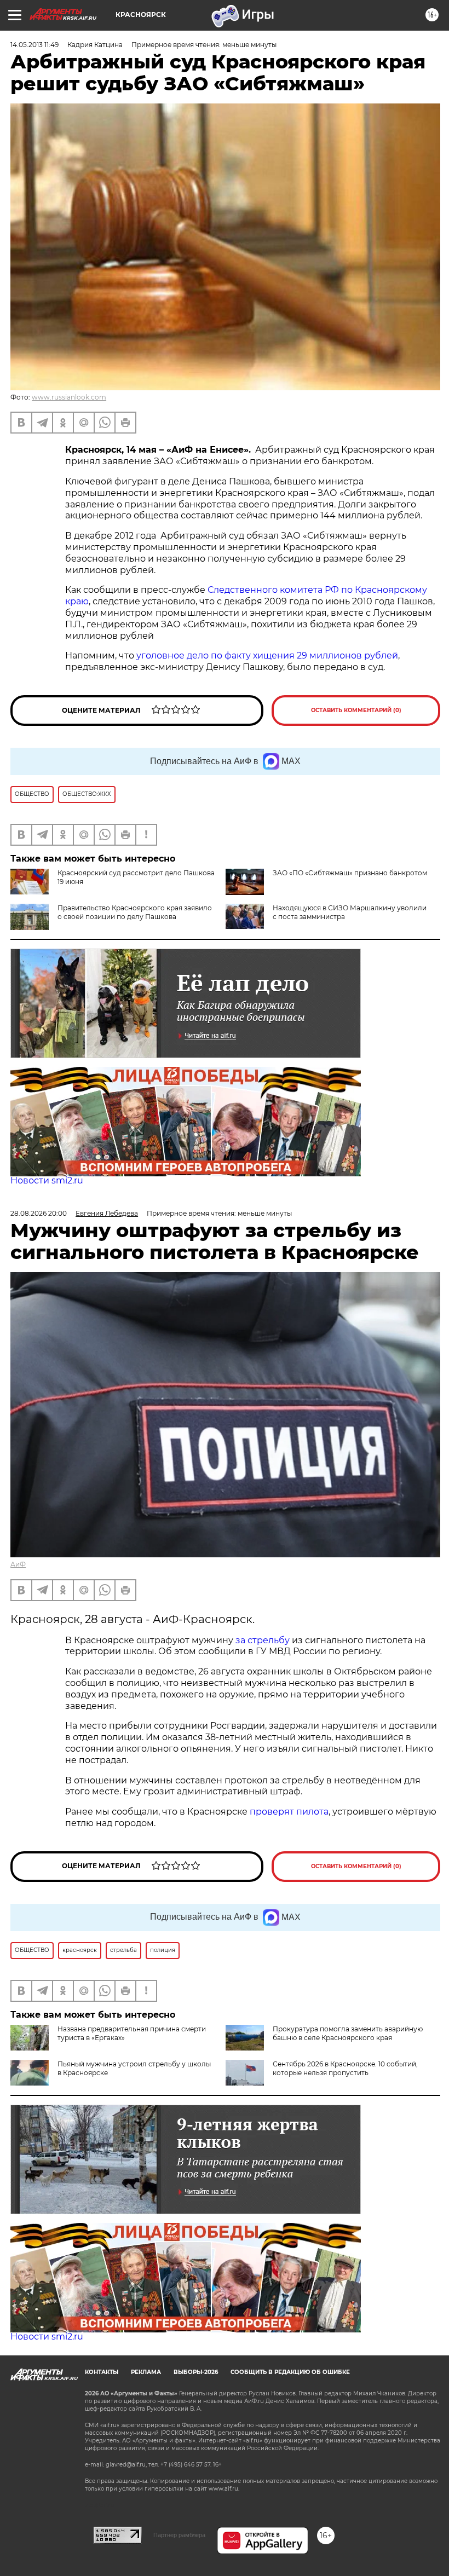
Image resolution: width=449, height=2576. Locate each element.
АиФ (18, 1564)
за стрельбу (263, 1640)
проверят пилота (289, 1812)
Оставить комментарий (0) (356, 710)
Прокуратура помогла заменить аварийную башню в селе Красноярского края (348, 2033)
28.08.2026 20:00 (39, 1213)
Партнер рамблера (179, 2535)
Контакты (102, 2372)
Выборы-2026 (196, 2372)
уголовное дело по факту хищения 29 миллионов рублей (267, 655)
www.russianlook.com (69, 397)
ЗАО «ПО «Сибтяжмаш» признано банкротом (350, 873)
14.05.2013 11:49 (34, 45)
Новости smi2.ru (47, 1180)
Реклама (146, 2372)
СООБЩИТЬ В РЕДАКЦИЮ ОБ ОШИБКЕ (290, 2372)
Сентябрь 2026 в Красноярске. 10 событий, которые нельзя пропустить (345, 2068)
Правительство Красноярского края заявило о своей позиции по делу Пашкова (135, 912)
